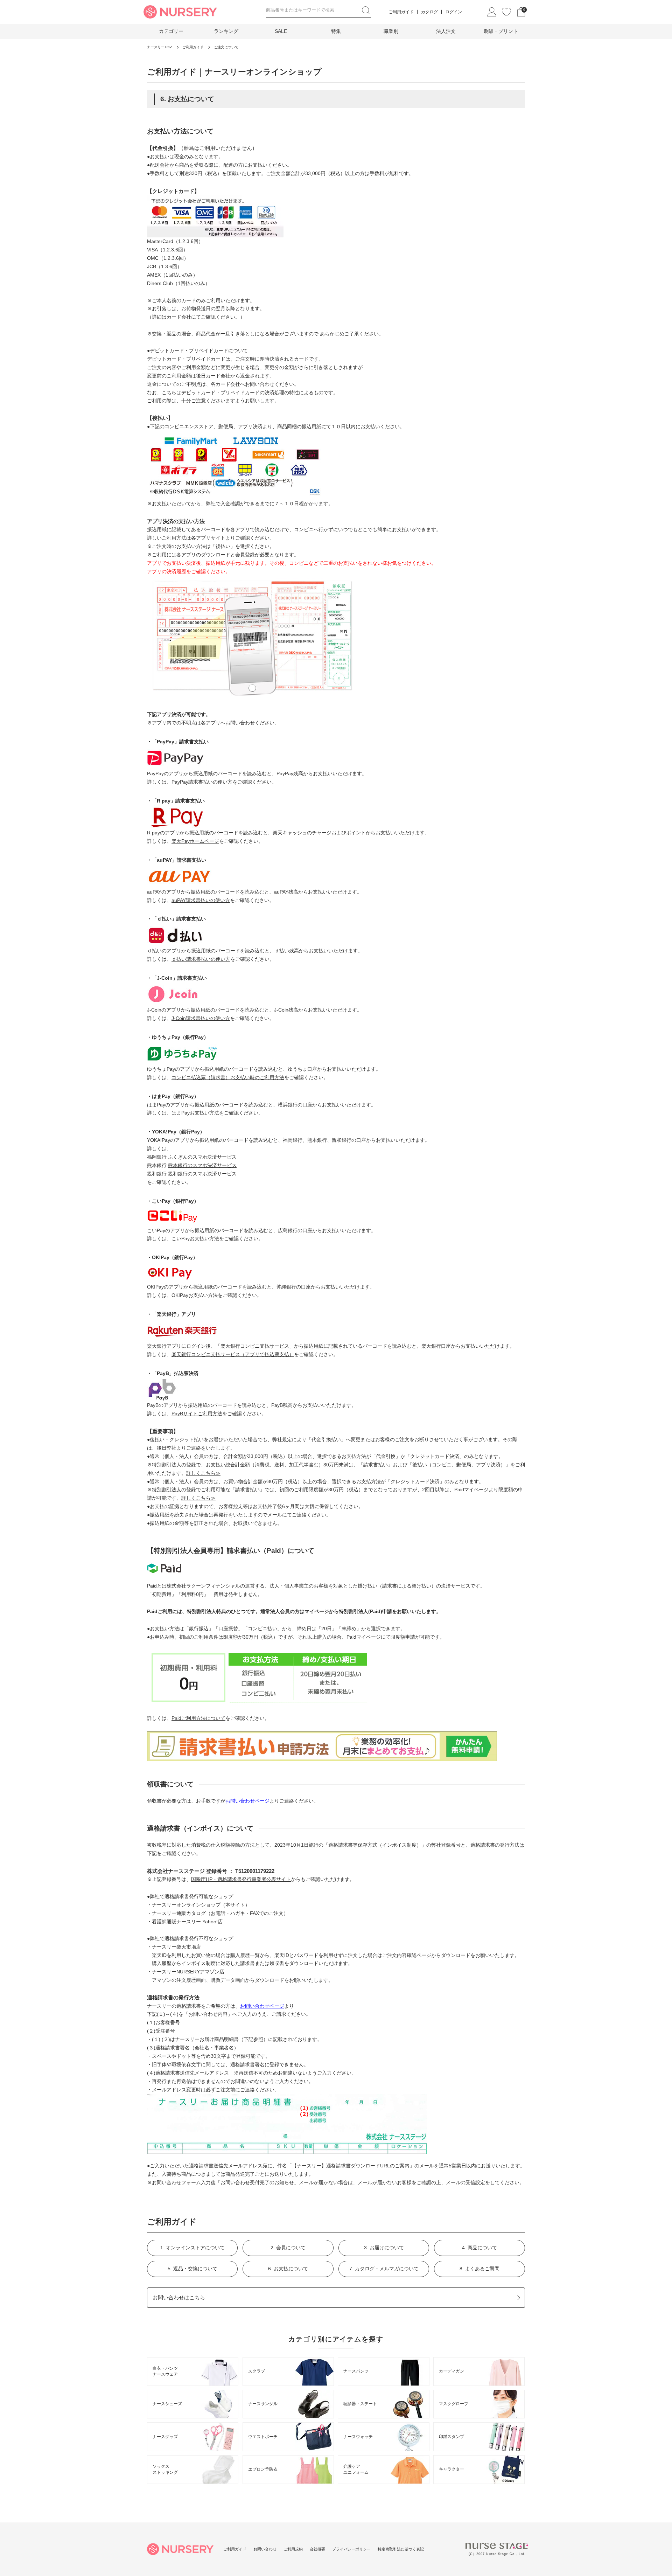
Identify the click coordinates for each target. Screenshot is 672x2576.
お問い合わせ (265, 2549)
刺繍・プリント (501, 31)
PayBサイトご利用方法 (197, 1414)
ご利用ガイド (401, 12)
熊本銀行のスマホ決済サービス (202, 1165)
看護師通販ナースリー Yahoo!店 (187, 1922)
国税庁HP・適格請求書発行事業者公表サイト (241, 1879)
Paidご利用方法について (198, 1718)
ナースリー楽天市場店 (176, 1947)
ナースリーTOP (159, 47)
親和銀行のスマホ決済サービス (202, 1174)
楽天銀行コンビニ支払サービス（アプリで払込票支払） (233, 1354)
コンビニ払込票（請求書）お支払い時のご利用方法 (228, 1077)
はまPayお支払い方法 (195, 1113)
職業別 (391, 31)
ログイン (454, 12)
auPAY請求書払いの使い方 (201, 900)
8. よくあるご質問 (479, 2269)
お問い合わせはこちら (179, 2297)
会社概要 (317, 2549)
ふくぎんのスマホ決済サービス (202, 1157)
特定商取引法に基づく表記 (401, 2549)
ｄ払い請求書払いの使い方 (201, 959)
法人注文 (446, 31)
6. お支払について (288, 2269)
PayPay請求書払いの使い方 (202, 782)
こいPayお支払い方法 (195, 1238)
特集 (336, 31)
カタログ (429, 12)
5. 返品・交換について (192, 2269)
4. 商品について (479, 2248)
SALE (281, 31)
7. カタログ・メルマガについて (384, 2269)
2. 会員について (288, 2248)
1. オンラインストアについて (192, 2248)
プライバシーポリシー (351, 2549)
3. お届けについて (384, 2248)
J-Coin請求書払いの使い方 (201, 1018)
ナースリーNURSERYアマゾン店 (188, 1972)
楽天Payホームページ (195, 841)
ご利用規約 (293, 2549)
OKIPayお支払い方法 (195, 1295)
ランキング (226, 31)
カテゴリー (171, 31)
